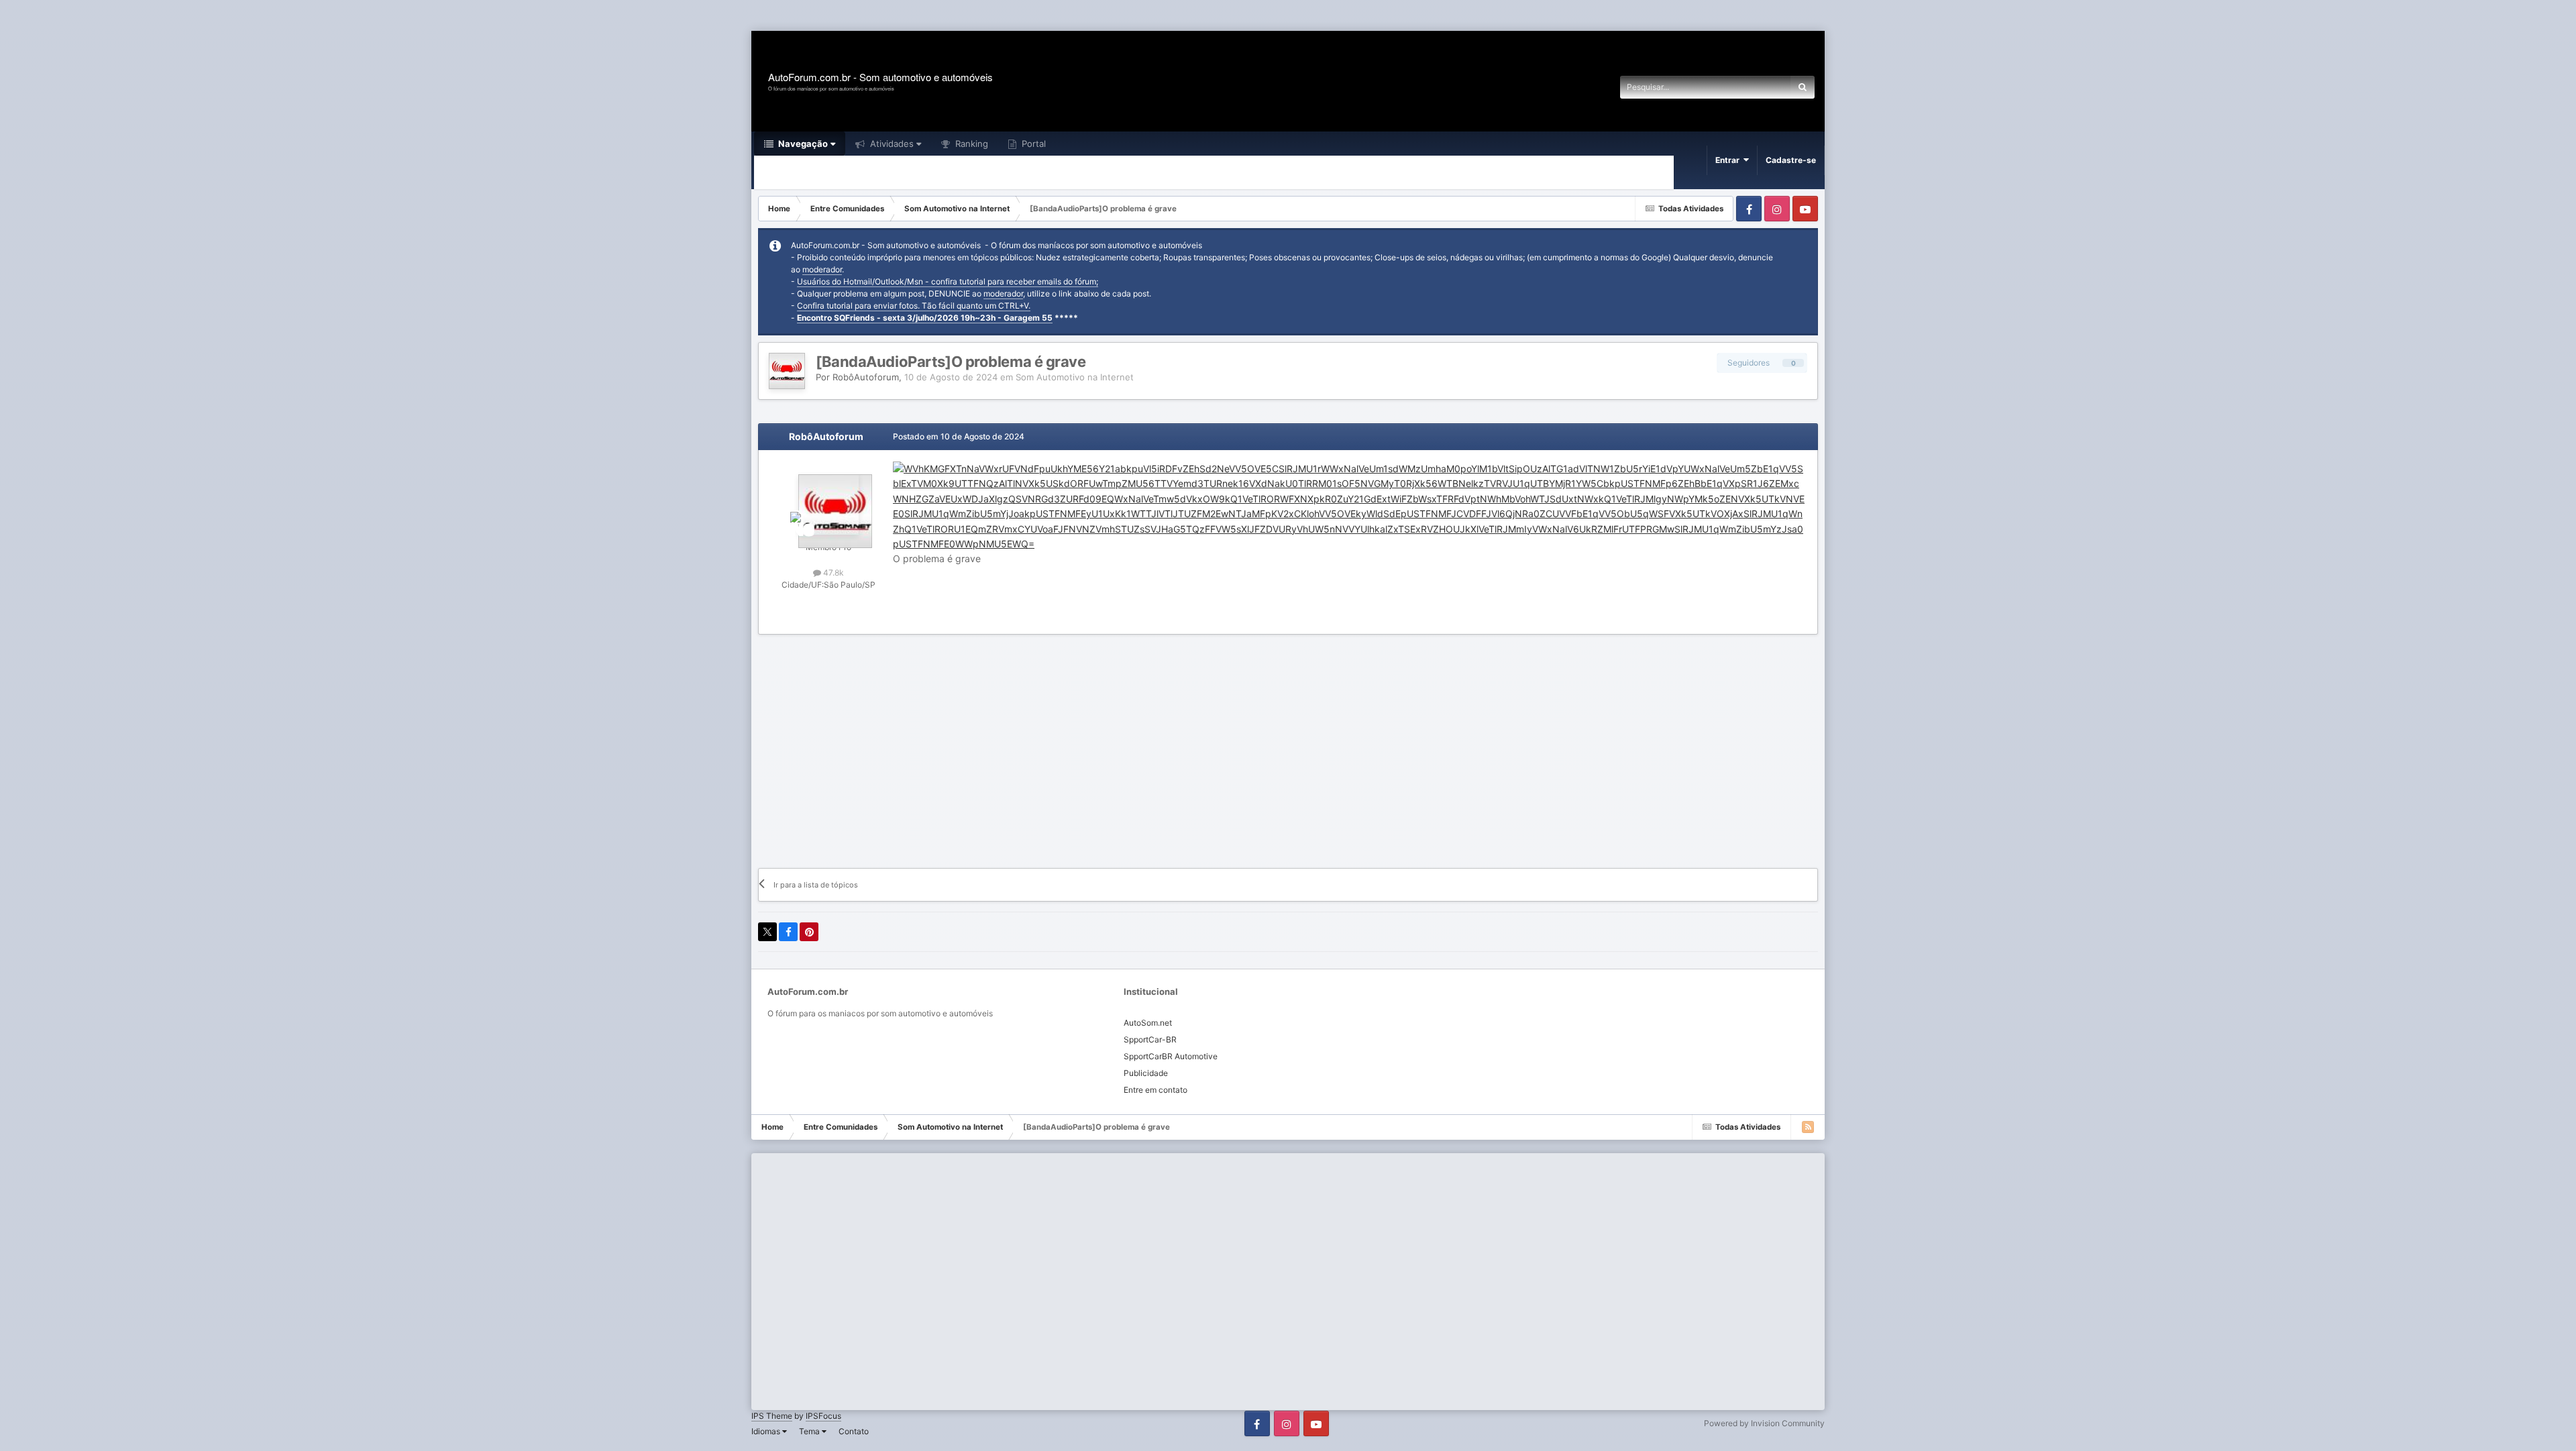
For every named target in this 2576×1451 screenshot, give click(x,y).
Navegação (802, 144)
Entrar (1729, 160)
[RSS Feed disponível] (1808, 1127)
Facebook (1749, 209)
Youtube (1805, 209)
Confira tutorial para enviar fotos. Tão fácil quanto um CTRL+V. (914, 306)
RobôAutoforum (866, 377)
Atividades (891, 144)
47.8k (833, 573)
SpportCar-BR (1150, 1039)
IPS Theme (772, 1416)
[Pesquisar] (1803, 87)
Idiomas (767, 1431)
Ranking (970, 144)
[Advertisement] (244, 16)
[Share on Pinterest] (809, 932)
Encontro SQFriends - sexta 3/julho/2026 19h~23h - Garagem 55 (925, 318)
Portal (1032, 144)
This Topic (1753, 87)
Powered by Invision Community (1764, 1423)
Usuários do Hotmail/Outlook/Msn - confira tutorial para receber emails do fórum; (948, 281)
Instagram (1777, 209)
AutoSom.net (1148, 1023)
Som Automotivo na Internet (1075, 377)
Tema (810, 1431)
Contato (854, 1431)
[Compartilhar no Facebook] (788, 932)
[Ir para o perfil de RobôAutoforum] (787, 371)
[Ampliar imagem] (1350, 505)
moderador (822, 269)
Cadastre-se (1791, 160)
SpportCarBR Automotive (1171, 1056)
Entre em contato (1156, 1090)
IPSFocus (823, 1416)
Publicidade (1146, 1073)
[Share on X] (767, 932)
